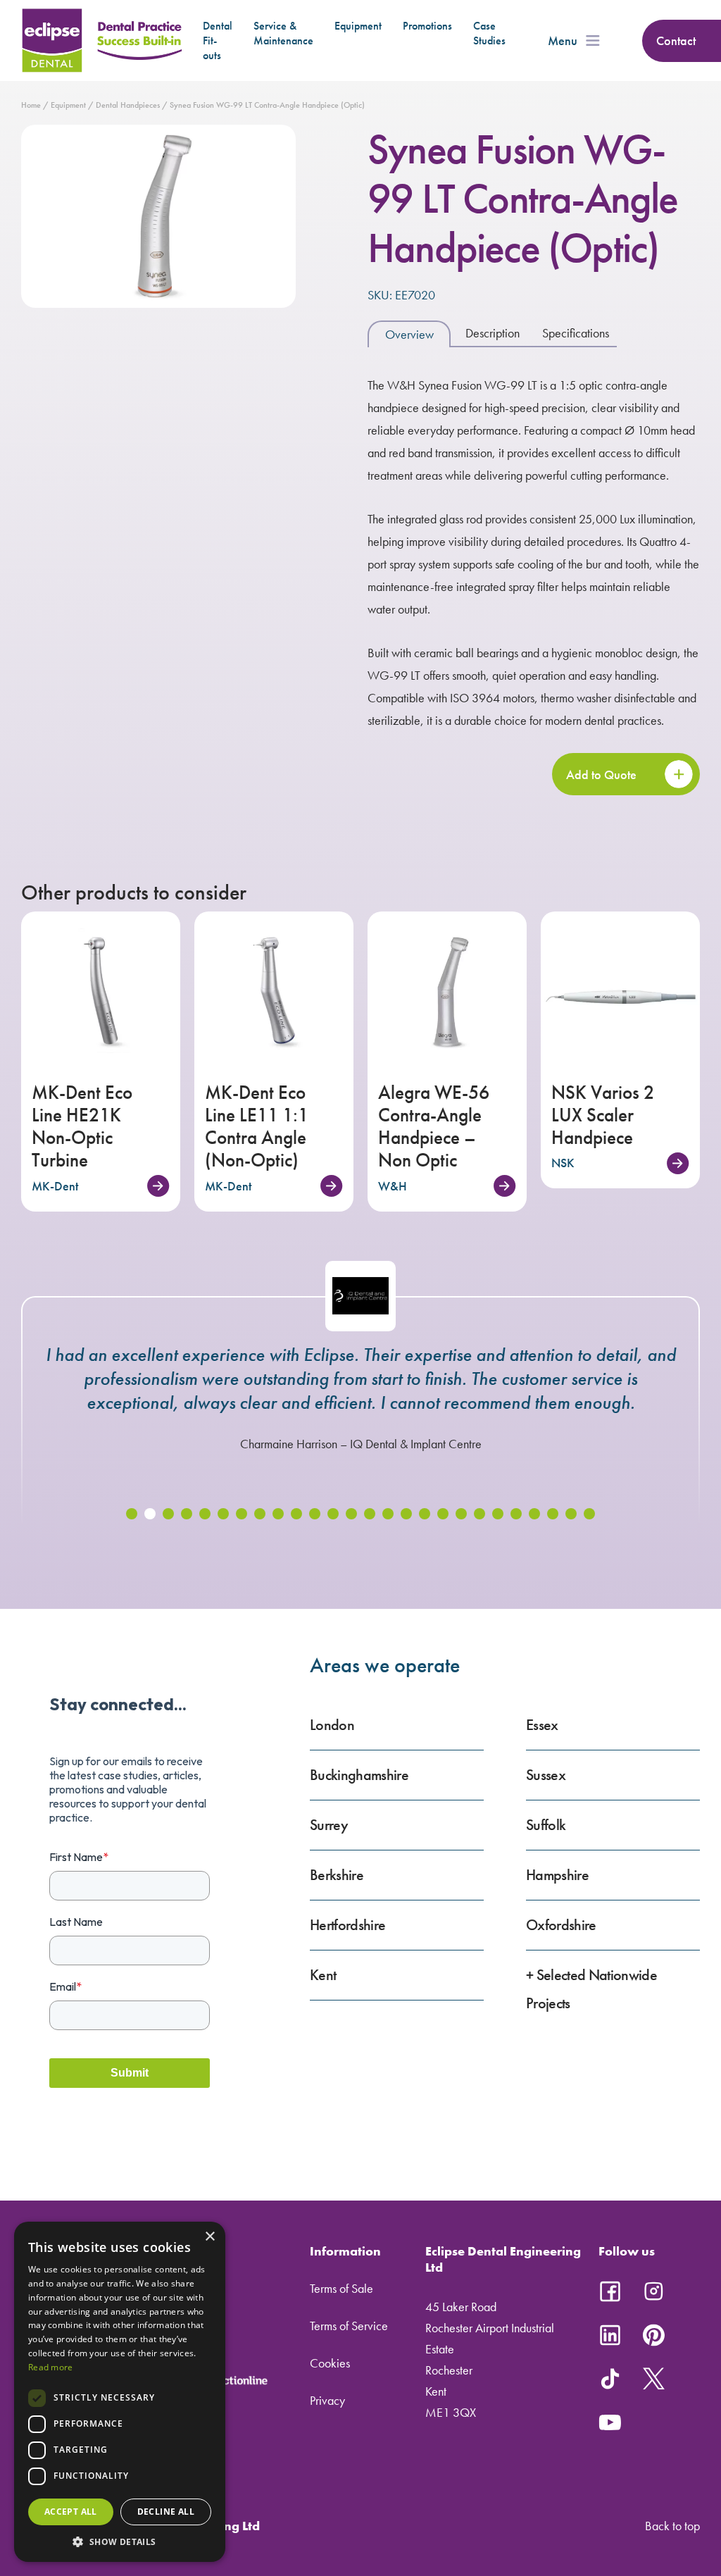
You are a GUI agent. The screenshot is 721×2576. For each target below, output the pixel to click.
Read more (51, 2367)
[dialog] (120, 2392)
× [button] (209, 2237)
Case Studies (489, 33)
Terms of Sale (341, 2288)
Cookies (330, 2363)
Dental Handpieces (128, 105)
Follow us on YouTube (610, 2422)
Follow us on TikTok (610, 2379)
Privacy (327, 2400)
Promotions (427, 26)
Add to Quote (601, 774)
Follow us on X (653, 2379)
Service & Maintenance (283, 33)
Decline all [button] (166, 2512)
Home (31, 105)
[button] (132, 1514)
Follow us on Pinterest (653, 2335)
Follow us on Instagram (653, 2291)
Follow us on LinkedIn (610, 2335)
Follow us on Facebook (610, 2291)
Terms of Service (349, 2326)
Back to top (672, 2526)
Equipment (358, 26)
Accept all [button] (71, 2512)
